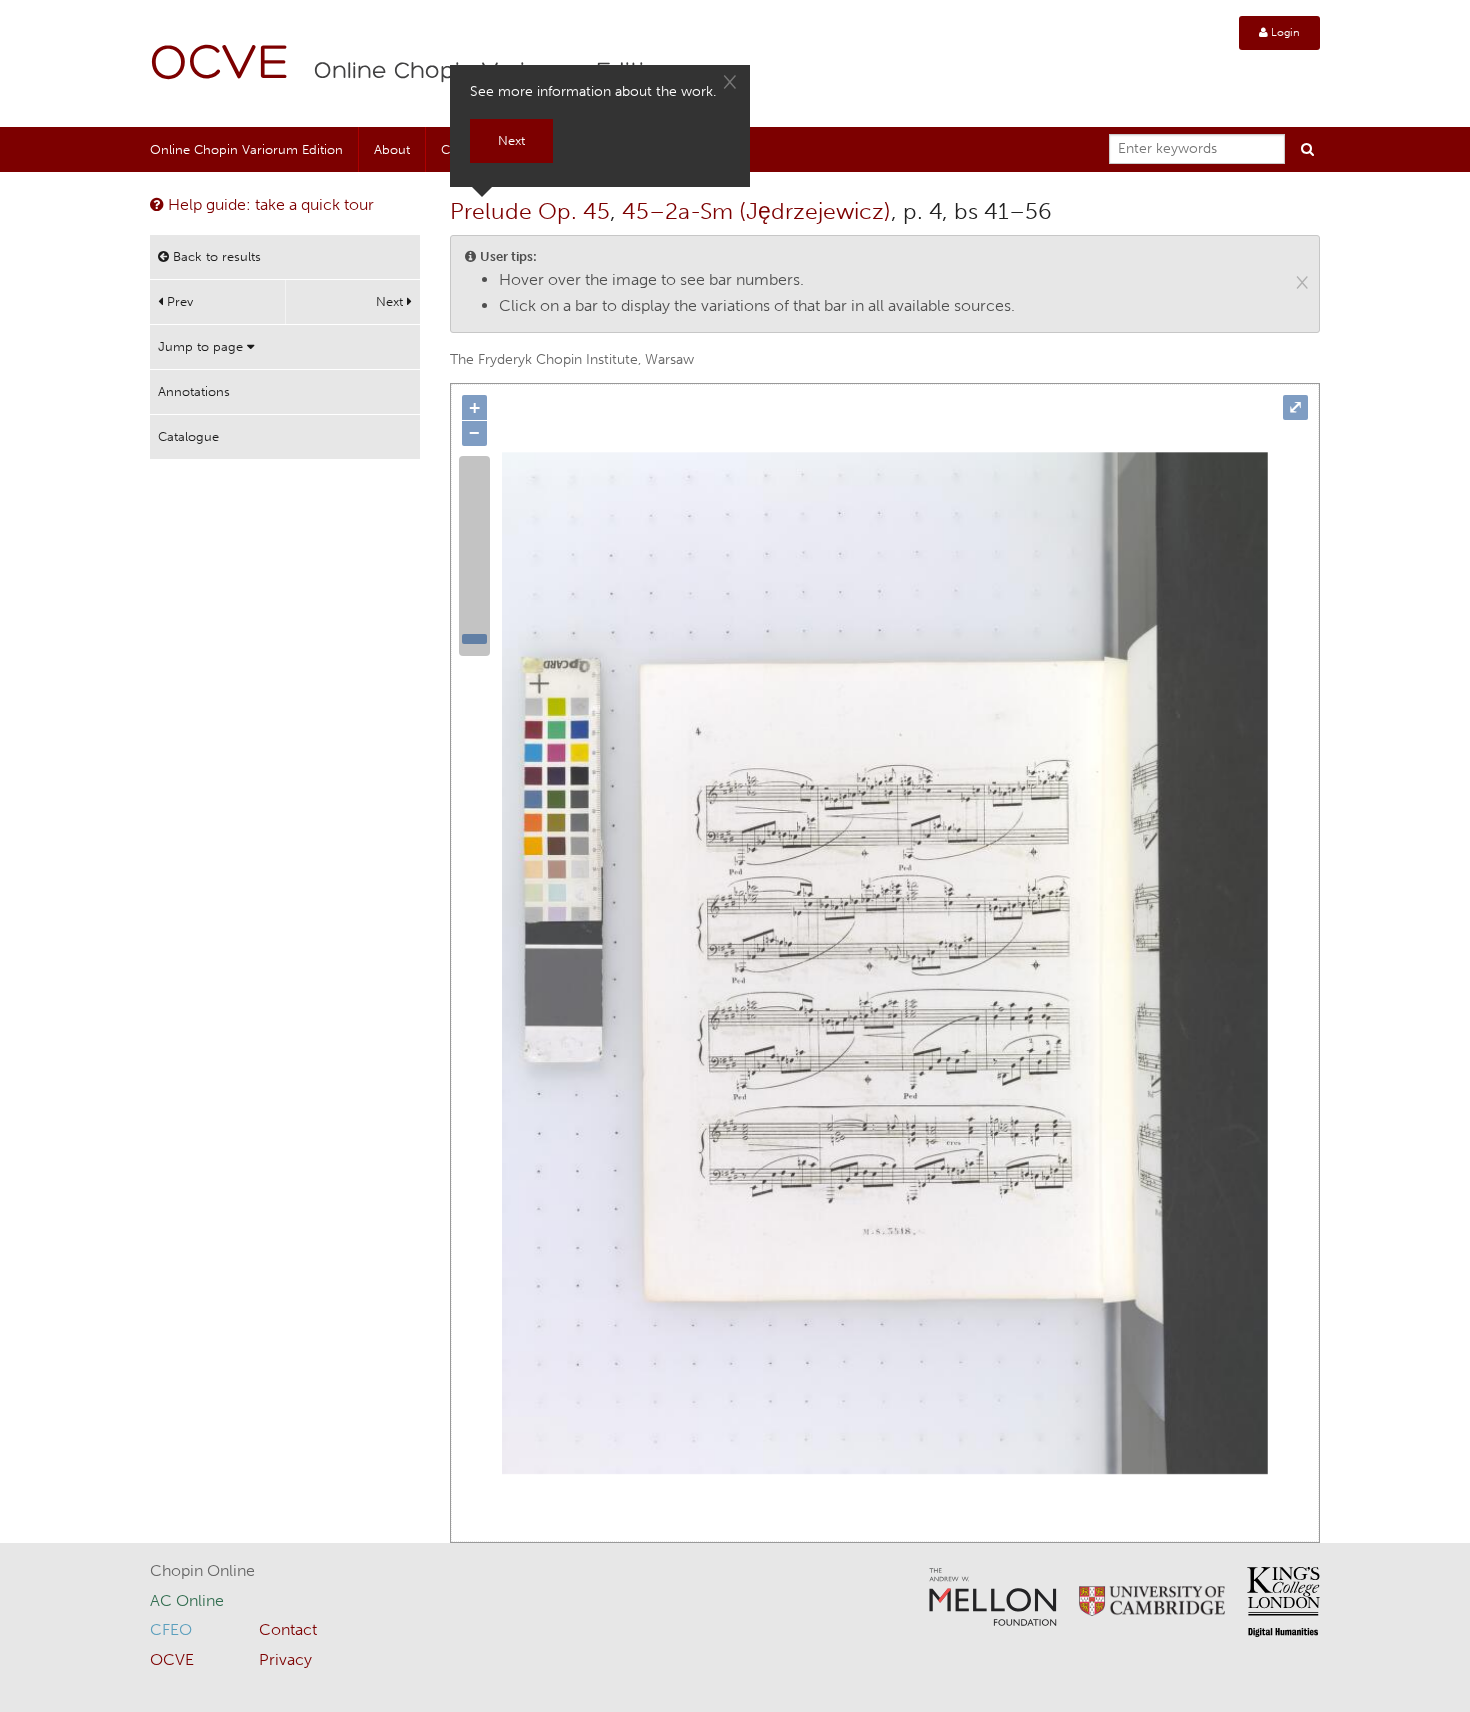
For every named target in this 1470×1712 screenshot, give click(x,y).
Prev (178, 301)
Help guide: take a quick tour (269, 204)
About (392, 149)
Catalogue (188, 436)
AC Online (187, 1600)
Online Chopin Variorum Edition (246, 149)
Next (391, 301)
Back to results (215, 256)
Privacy (285, 1659)
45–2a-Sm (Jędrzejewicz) (756, 211)
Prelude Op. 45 (530, 211)
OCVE (220, 65)
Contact (288, 1629)
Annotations (194, 391)
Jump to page (202, 346)
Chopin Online (202, 1570)
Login (1284, 32)
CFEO (171, 1629)
